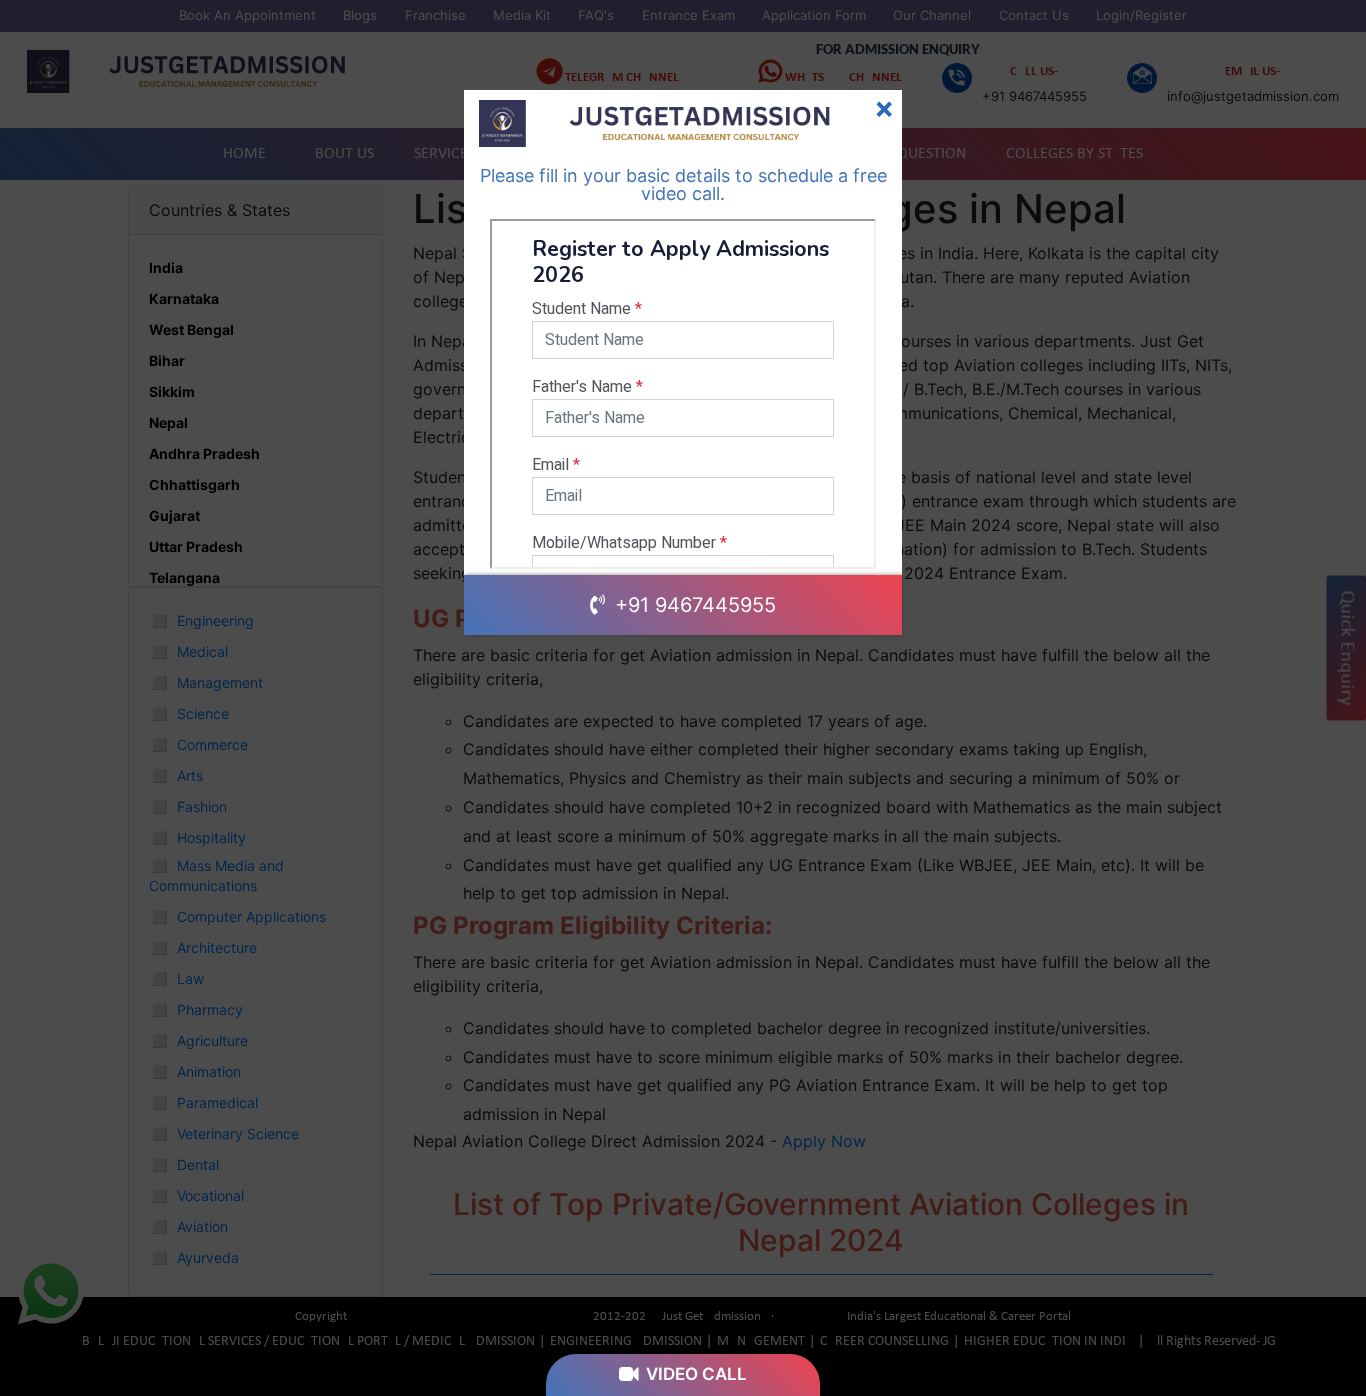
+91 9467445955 (692, 605)
